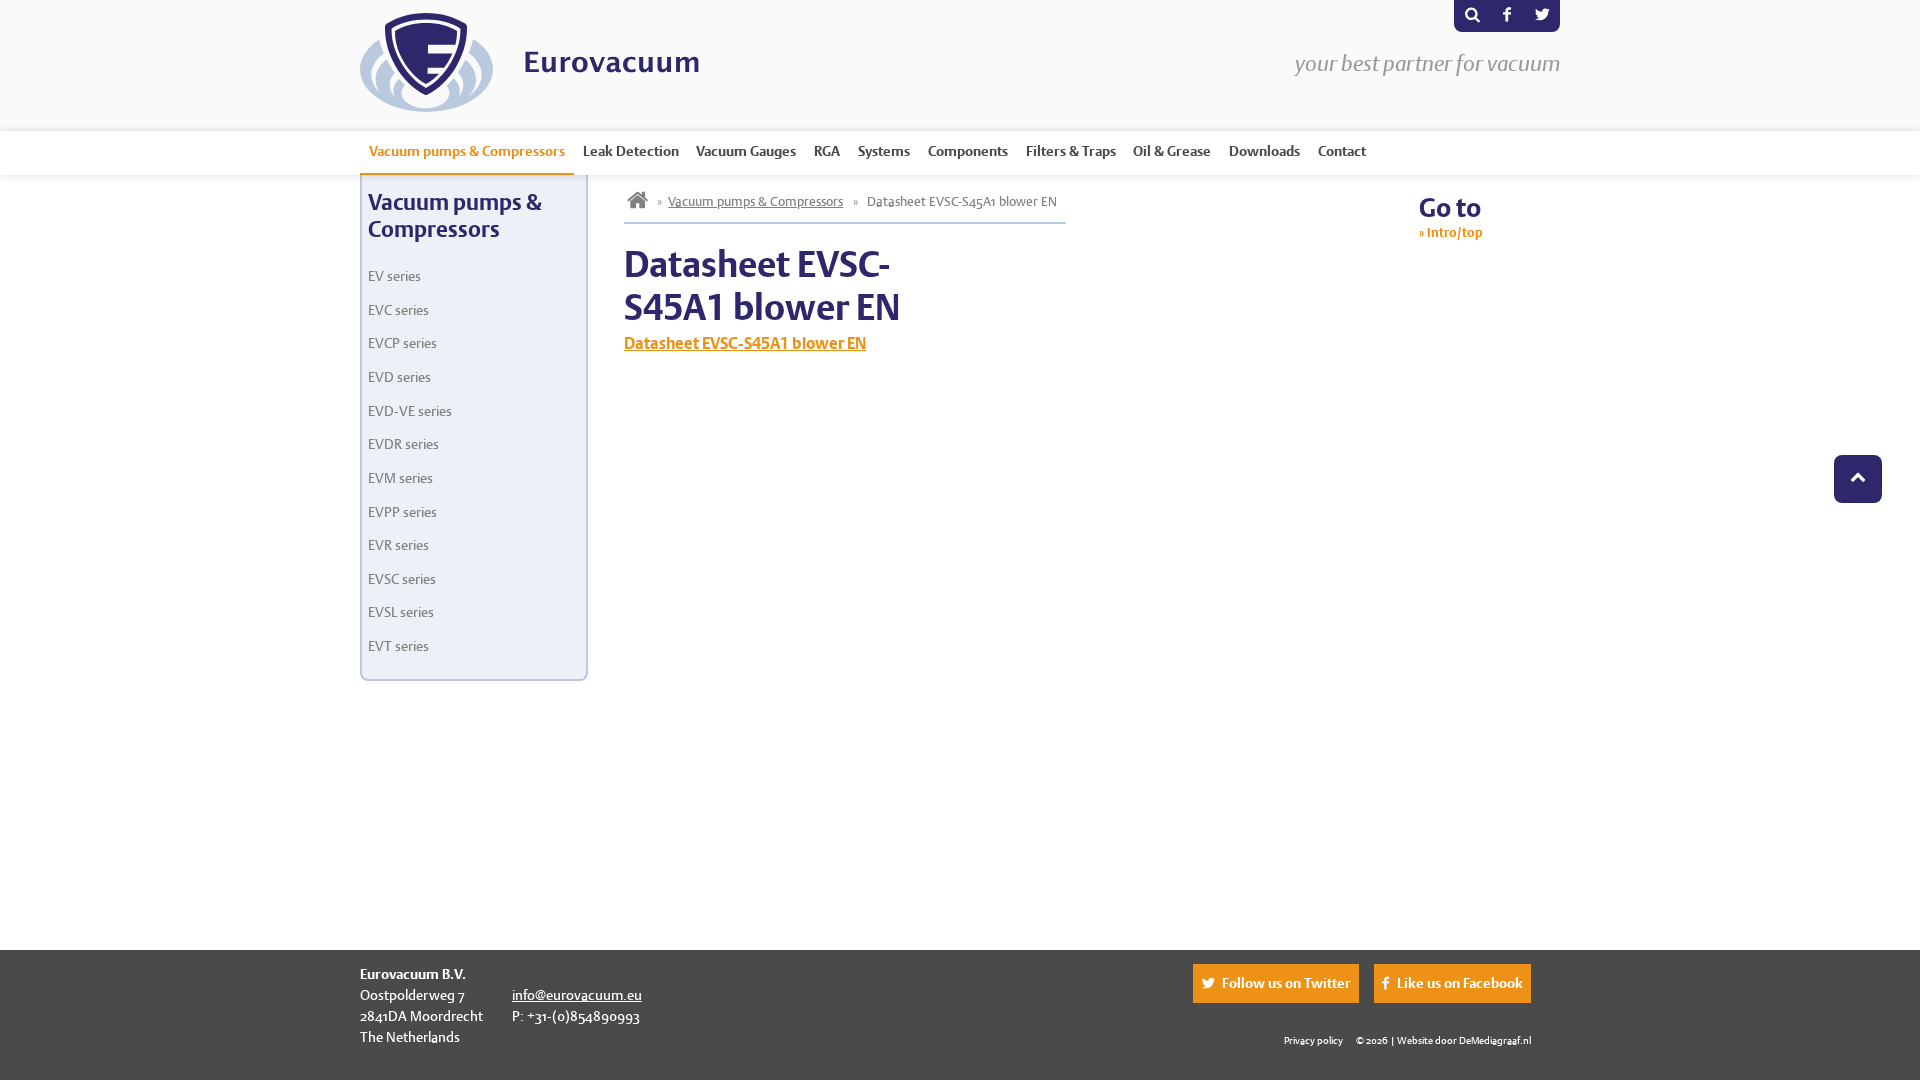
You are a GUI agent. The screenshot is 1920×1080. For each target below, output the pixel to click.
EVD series (399, 377)
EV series (394, 276)
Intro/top (1455, 232)
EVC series (398, 310)
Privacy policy (1313, 1040)
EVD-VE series (410, 411)
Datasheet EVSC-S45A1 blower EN (745, 343)
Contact (1342, 151)
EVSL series (401, 612)
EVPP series (402, 512)
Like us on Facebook (1460, 983)
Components (968, 151)
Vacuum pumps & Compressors (467, 151)
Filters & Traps (1071, 151)
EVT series (398, 646)
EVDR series (403, 444)
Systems (884, 151)
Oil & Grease (1172, 151)
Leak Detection (631, 151)
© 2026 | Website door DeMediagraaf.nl (1443, 1040)
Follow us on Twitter (1286, 983)
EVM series (400, 478)
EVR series (398, 545)
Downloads (1264, 151)
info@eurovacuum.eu (577, 995)
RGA (827, 151)
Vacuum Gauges (746, 151)
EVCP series (402, 343)
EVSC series (402, 579)
